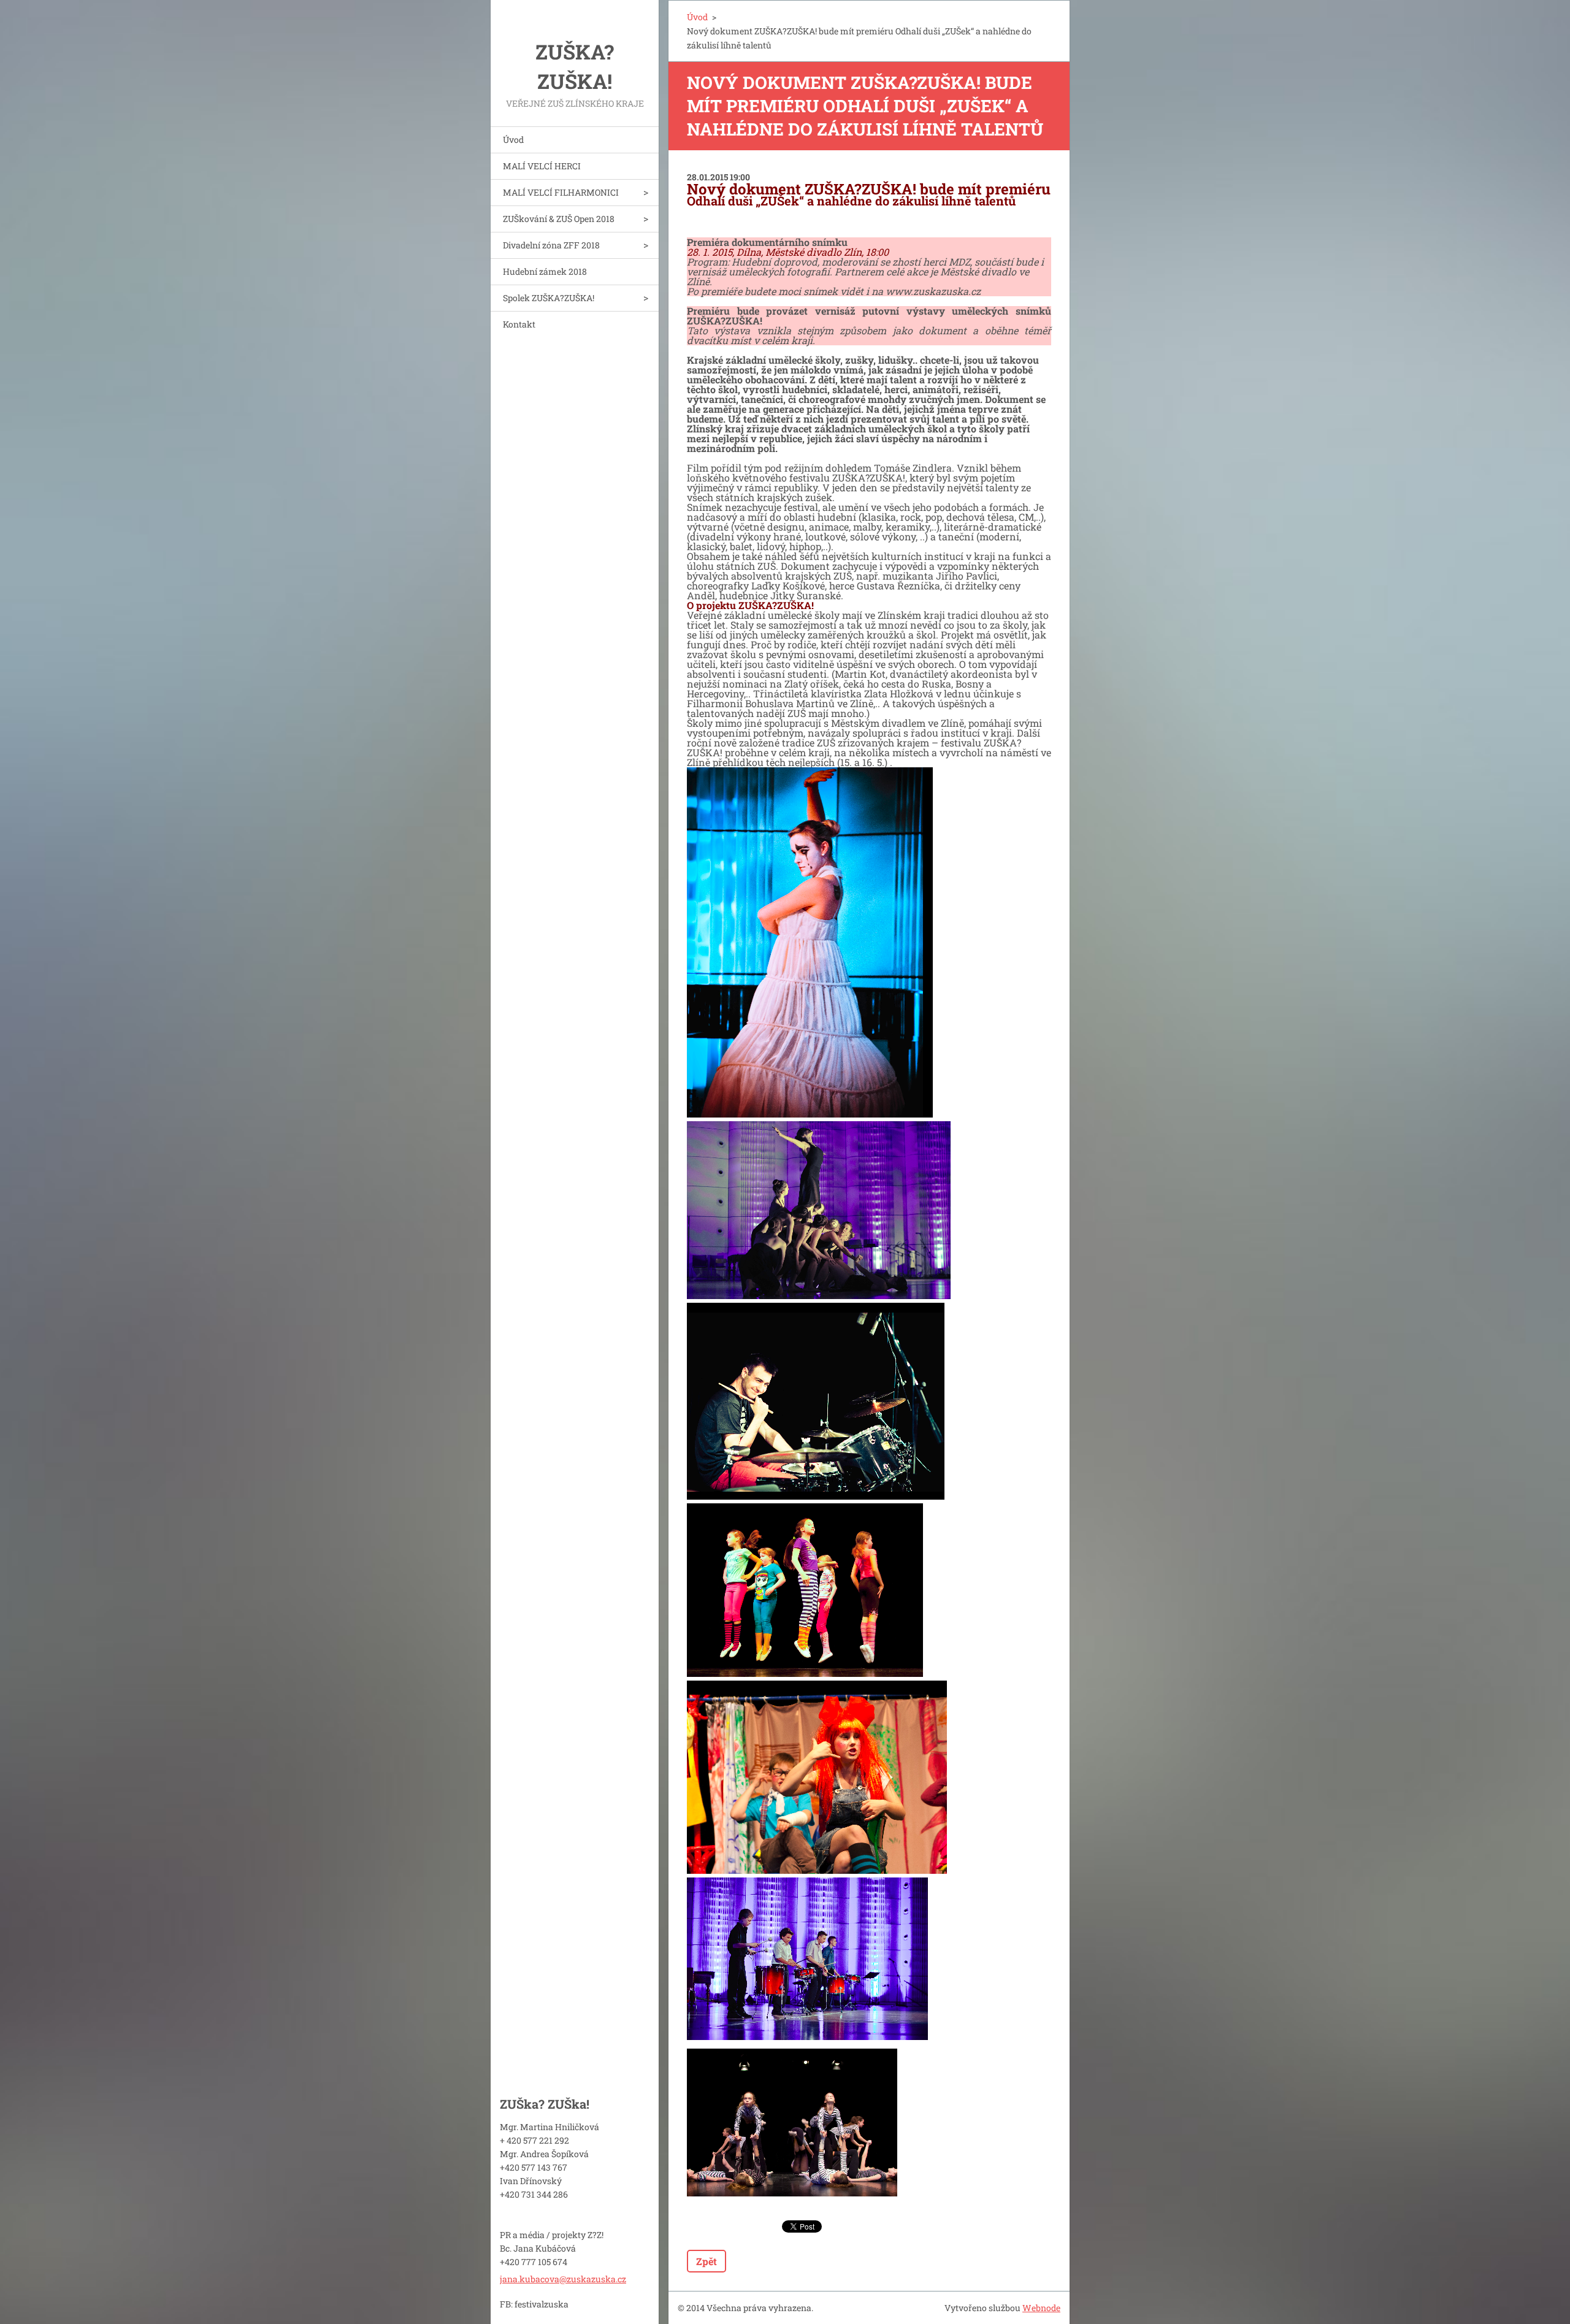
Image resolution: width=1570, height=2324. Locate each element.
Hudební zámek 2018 (545, 271)
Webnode (1041, 2308)
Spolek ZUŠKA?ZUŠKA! (549, 298)
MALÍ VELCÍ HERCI (542, 166)
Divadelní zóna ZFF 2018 (551, 245)
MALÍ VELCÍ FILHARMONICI (561, 192)
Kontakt (519, 324)
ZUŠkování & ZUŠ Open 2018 (559, 219)
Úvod (513, 140)
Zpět (706, 2261)
